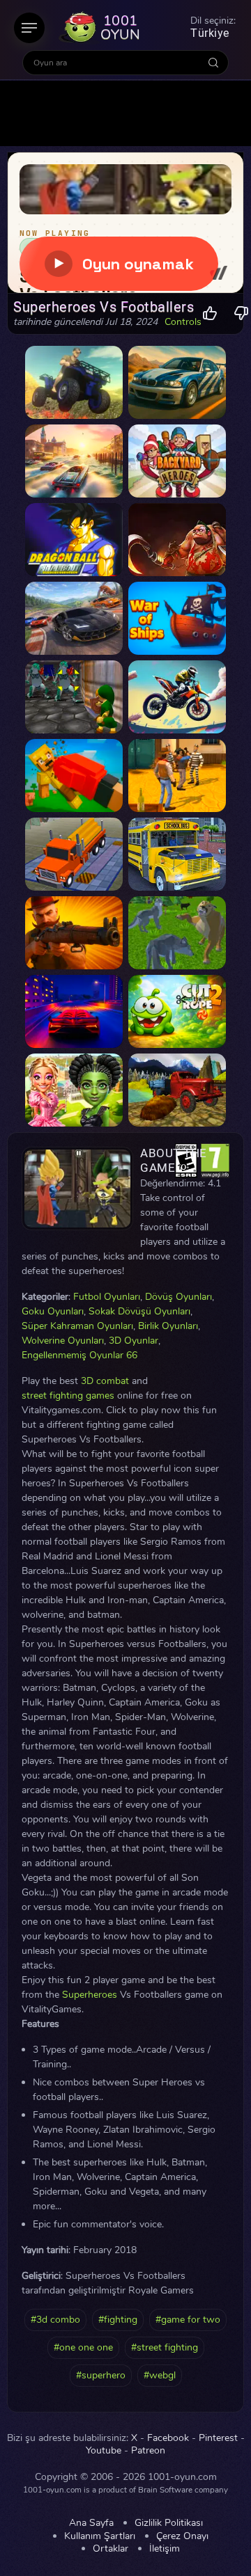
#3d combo (55, 2320)
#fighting (118, 2320)
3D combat (105, 1381)
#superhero (101, 2375)
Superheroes (90, 1995)
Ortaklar (111, 2549)
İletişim (165, 2549)
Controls (183, 322)
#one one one (83, 2347)
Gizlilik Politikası (169, 2523)
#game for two (188, 2320)
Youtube (104, 2451)
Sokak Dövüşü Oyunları (139, 1311)
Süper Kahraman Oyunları (77, 1326)
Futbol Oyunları (107, 1297)
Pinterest (218, 2438)
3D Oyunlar (134, 1341)
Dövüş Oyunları (178, 1297)
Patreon (148, 2451)
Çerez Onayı (182, 2536)
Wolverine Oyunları (63, 1341)
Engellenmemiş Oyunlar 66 (79, 1355)
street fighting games (68, 1396)
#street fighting (165, 2347)
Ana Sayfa (91, 2523)
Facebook (168, 2438)
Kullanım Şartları (100, 2536)
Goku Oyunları (53, 1311)
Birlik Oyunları (168, 1326)
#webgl (160, 2375)
